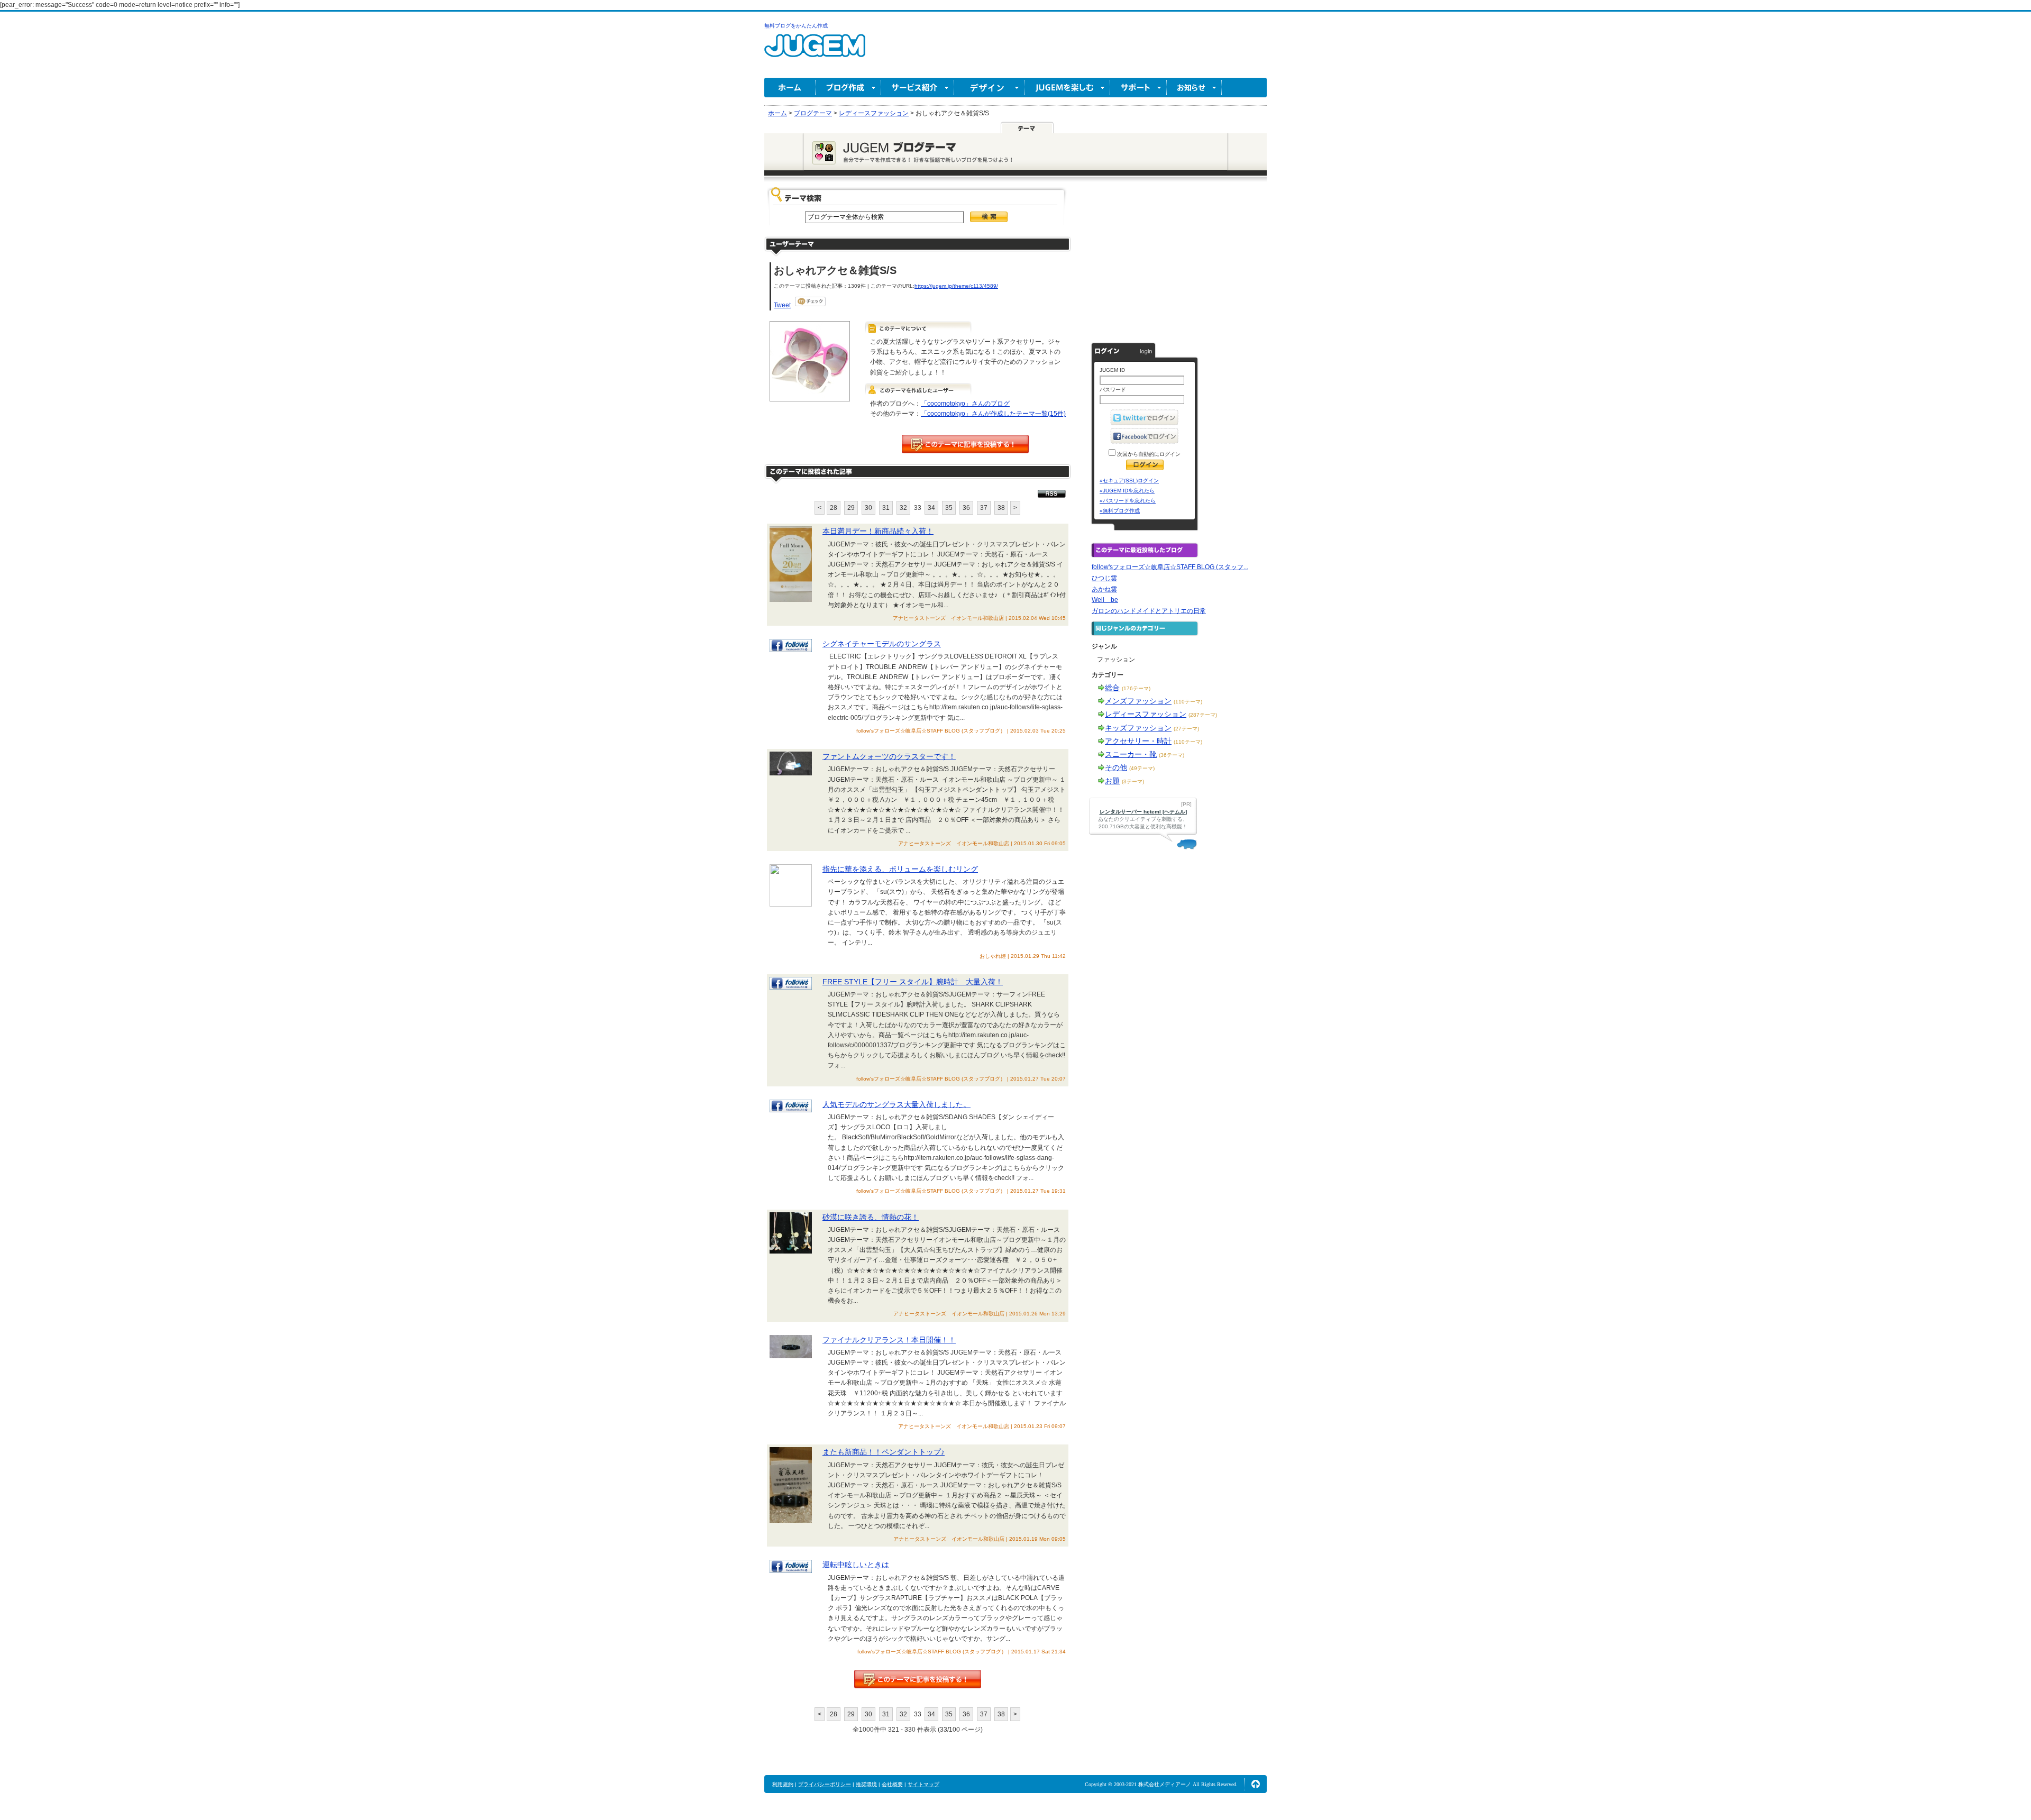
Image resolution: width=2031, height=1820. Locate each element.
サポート (1138, 88)
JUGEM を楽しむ (1067, 88)
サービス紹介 (918, 88)
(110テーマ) (1188, 702)
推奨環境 (866, 1784)
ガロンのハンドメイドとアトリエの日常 (1149, 611)
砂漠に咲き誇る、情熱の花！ (871, 1217)
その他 (1116, 767)
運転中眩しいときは (856, 1565)
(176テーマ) (1136, 688)
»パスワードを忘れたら (1128, 501)
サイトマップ (923, 1784)
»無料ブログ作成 (1120, 511)
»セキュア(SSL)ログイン (1129, 481)
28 (834, 508)
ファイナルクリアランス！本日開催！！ (889, 1340)
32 (903, 508)
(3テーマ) (1133, 781)
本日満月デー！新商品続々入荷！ (878, 531)
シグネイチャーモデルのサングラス (882, 644)
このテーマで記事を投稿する (965, 444)
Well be (1105, 600)
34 (931, 508)
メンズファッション (1138, 701)
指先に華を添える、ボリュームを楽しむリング (900, 869)
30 (868, 508)
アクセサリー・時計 (1138, 741)
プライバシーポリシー (825, 1784)
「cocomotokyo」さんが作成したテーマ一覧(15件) (993, 414)
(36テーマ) (1172, 755)
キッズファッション (1138, 728)
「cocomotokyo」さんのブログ (965, 404)
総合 (1112, 688)
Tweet (782, 305)
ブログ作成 (848, 88)
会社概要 (892, 1784)
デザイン (989, 88)
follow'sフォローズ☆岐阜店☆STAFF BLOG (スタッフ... (1170, 567)
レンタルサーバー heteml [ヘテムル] (1143, 812)
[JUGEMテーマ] (1027, 127)
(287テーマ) (1203, 715)
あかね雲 (1104, 589)
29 (851, 508)
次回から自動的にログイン (1148, 454)
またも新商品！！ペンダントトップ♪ (884, 1452)
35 (949, 508)
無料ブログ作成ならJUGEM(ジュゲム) (815, 52)
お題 (1112, 781)
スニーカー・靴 (1131, 754)
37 (984, 508)
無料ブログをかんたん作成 (796, 26)
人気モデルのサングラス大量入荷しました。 (896, 1104)
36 (966, 508)
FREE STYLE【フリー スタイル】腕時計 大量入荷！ (913, 982)
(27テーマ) (1186, 729)
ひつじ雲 (1104, 578)
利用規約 (783, 1784)
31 (886, 508)
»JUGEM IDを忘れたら (1127, 491)
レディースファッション (1146, 714)
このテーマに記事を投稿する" (918, 1679)
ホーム (790, 88)
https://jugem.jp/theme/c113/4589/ (956, 286)
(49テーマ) (1142, 768)
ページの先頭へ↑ (1256, 1784)
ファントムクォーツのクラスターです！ (889, 756)
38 (1001, 508)
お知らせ (1194, 88)
